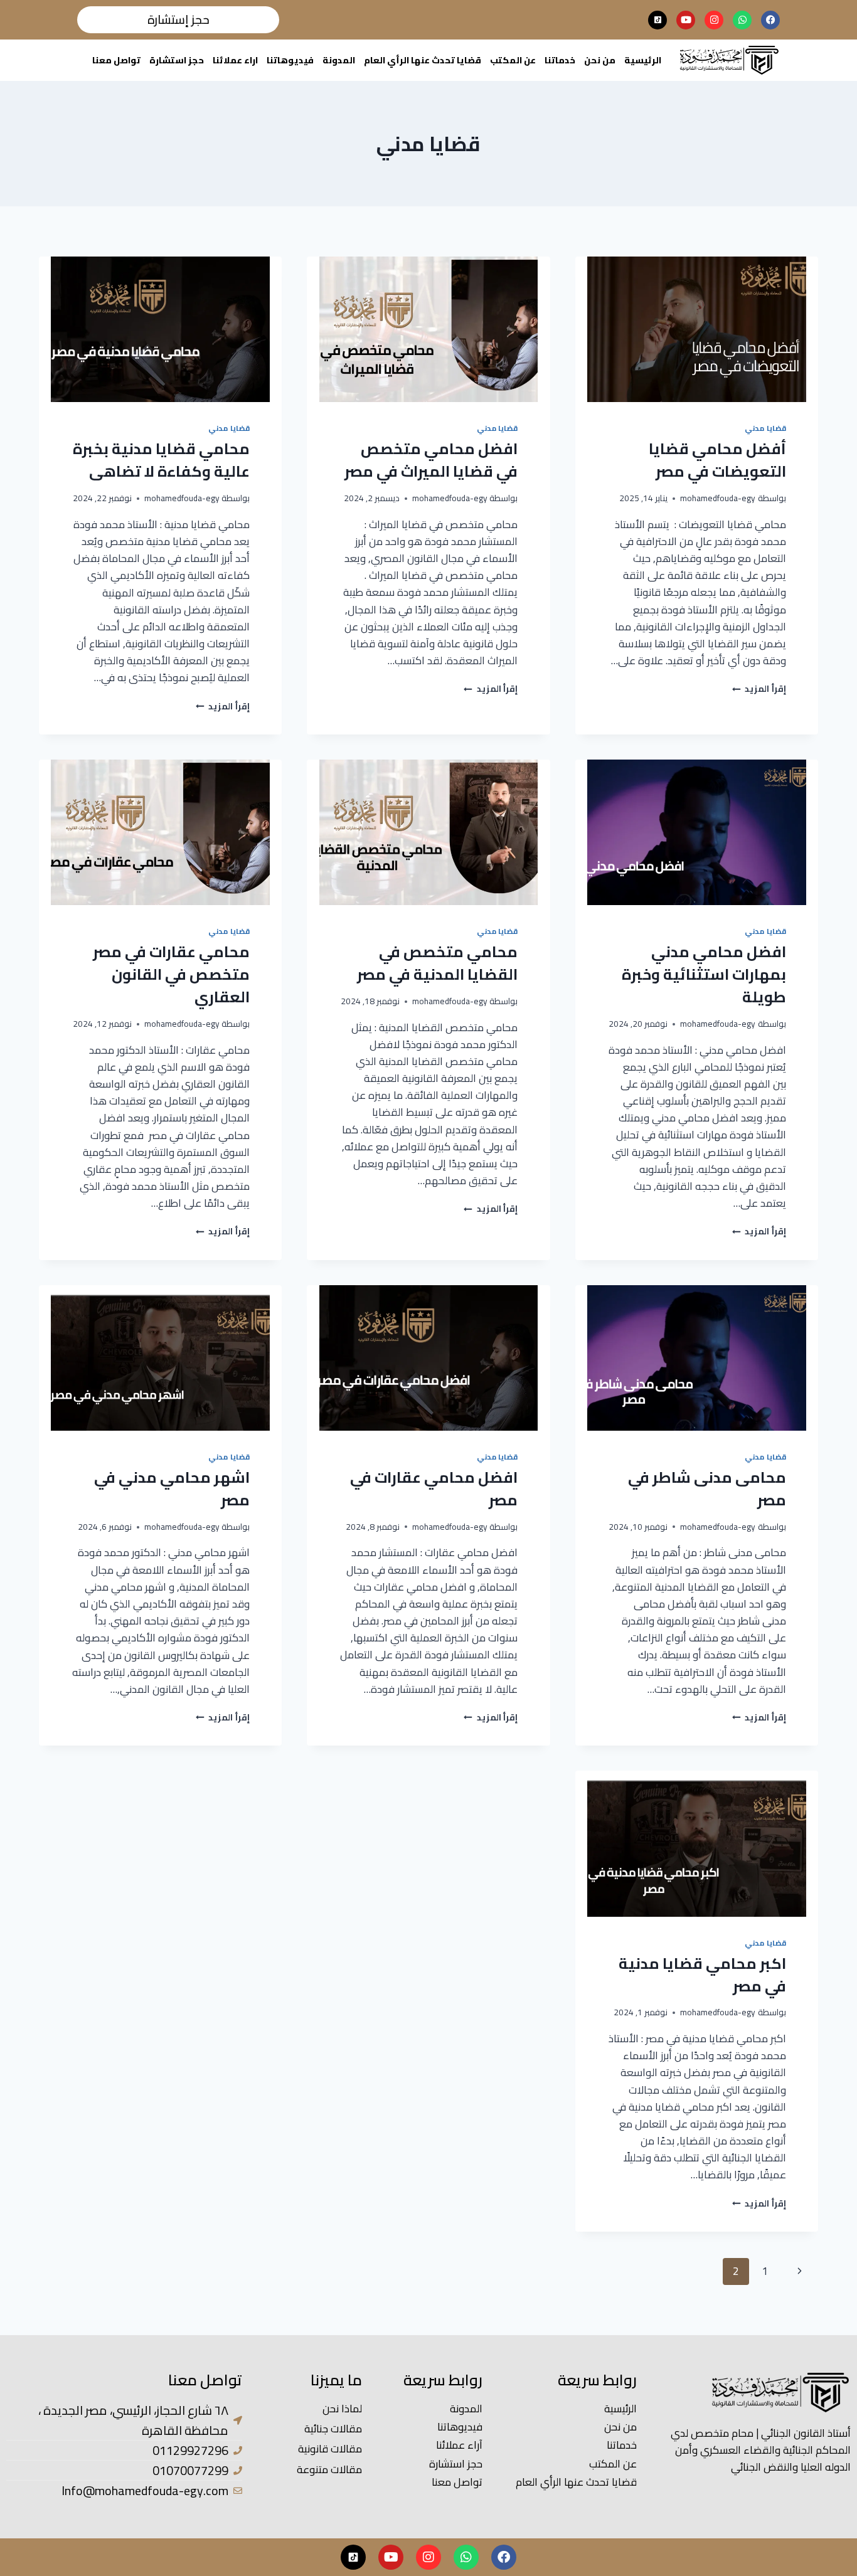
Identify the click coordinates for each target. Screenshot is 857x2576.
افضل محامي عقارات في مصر (434, 1489)
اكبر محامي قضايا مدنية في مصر (702, 1975)
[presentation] (697, 329)
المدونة (339, 60)
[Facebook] (770, 20)
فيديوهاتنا (290, 60)
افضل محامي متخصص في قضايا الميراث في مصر (431, 460)
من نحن (600, 60)
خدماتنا (560, 60)
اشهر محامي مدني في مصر (172, 1489)
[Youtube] (686, 20)
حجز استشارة (177, 60)
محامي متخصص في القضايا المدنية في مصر (437, 963)
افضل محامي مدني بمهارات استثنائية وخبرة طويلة (704, 974)
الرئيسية (643, 60)
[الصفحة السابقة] (800, 2271)
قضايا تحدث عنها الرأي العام (423, 60)
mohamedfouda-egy (718, 498)
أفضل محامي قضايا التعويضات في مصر (717, 460)
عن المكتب (513, 60)
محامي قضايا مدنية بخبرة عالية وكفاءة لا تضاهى (161, 460)
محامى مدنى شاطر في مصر (707, 1489)
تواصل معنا (116, 60)
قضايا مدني (765, 428)
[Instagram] (714, 20)
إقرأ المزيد (759, 689)
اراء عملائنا (235, 60)
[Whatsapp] (742, 20)
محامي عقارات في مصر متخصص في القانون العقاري (171, 974)
